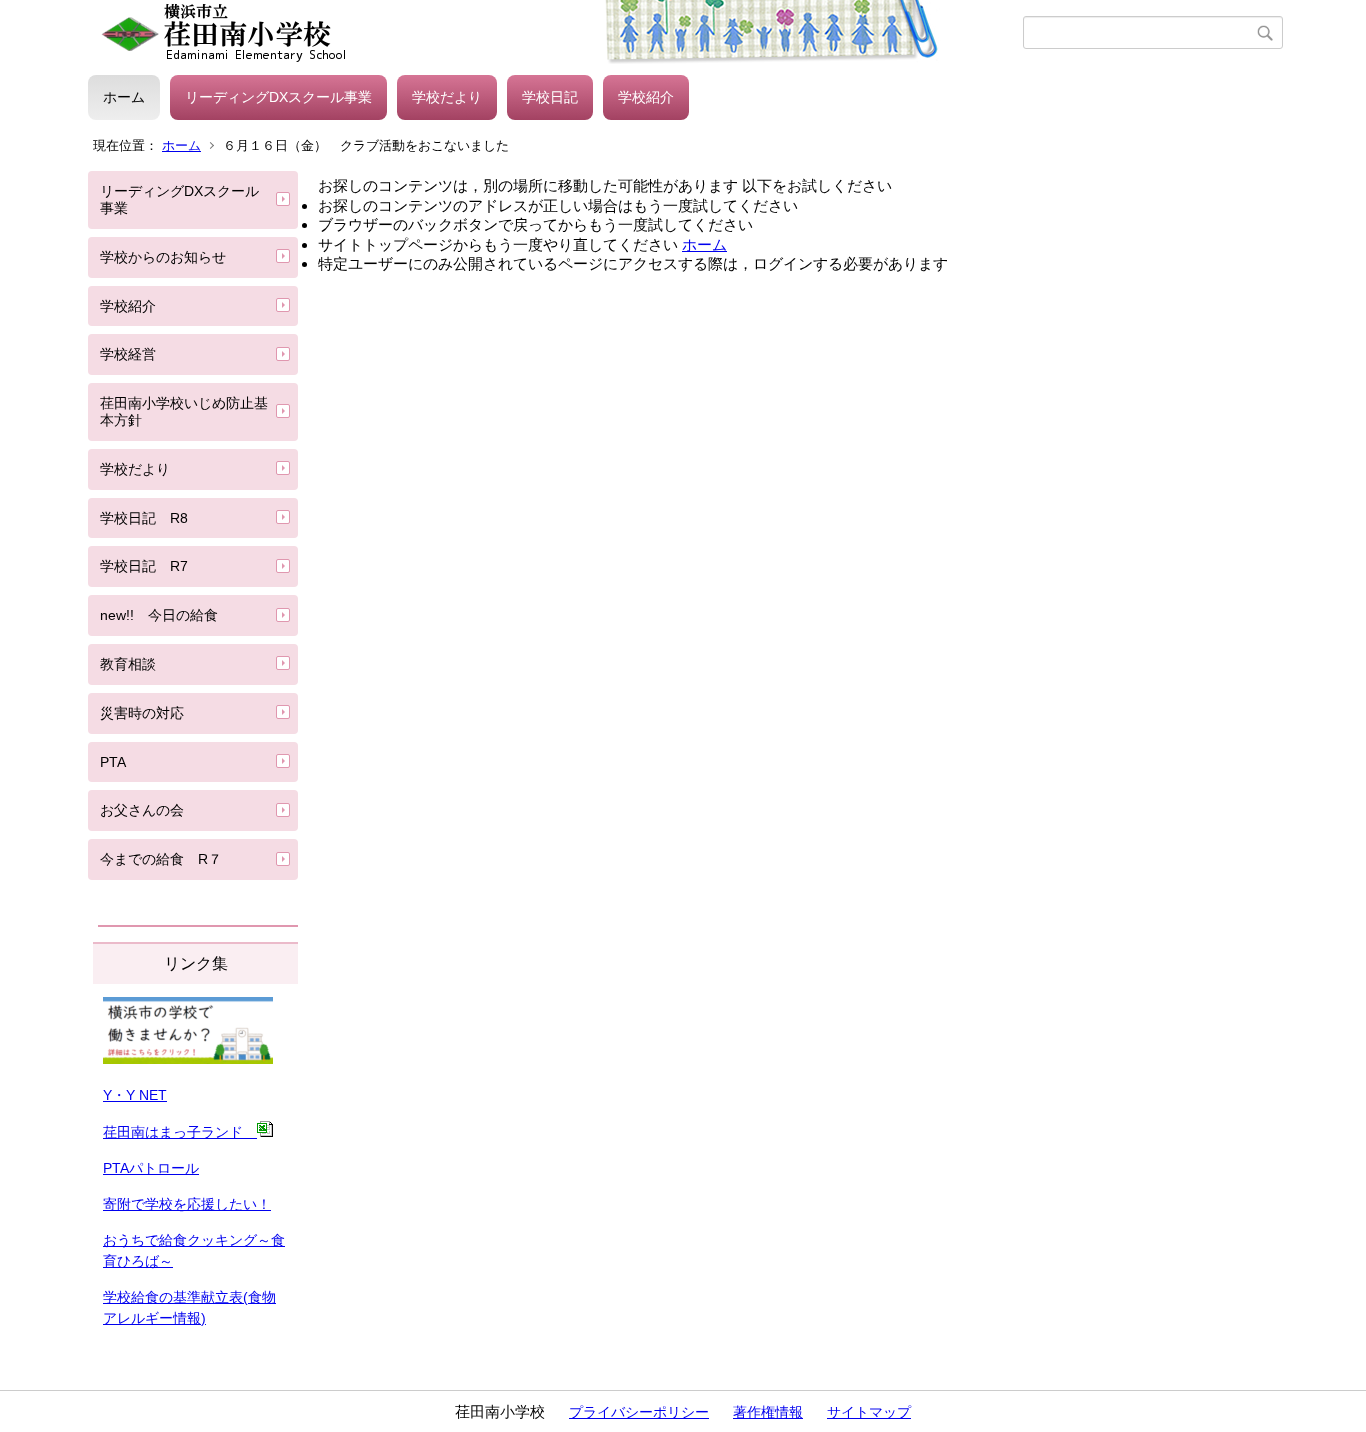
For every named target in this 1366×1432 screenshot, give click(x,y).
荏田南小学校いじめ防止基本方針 (184, 411)
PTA (113, 762)
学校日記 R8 (144, 518)
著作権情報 (768, 1412)
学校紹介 (646, 97)
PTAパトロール (151, 1168)
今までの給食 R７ (161, 859)
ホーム (124, 97)
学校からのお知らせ (163, 257)
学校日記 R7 (144, 566)
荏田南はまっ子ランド (180, 1132)
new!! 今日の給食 (159, 615)
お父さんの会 (142, 810)
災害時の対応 (142, 713)
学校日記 (550, 97)
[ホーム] (555, 33)
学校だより (447, 97)
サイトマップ (869, 1412)
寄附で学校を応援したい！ (187, 1204)
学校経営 (128, 354)
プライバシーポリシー (639, 1412)
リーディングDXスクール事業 (278, 97)
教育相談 (128, 664)
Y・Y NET (135, 1095)
